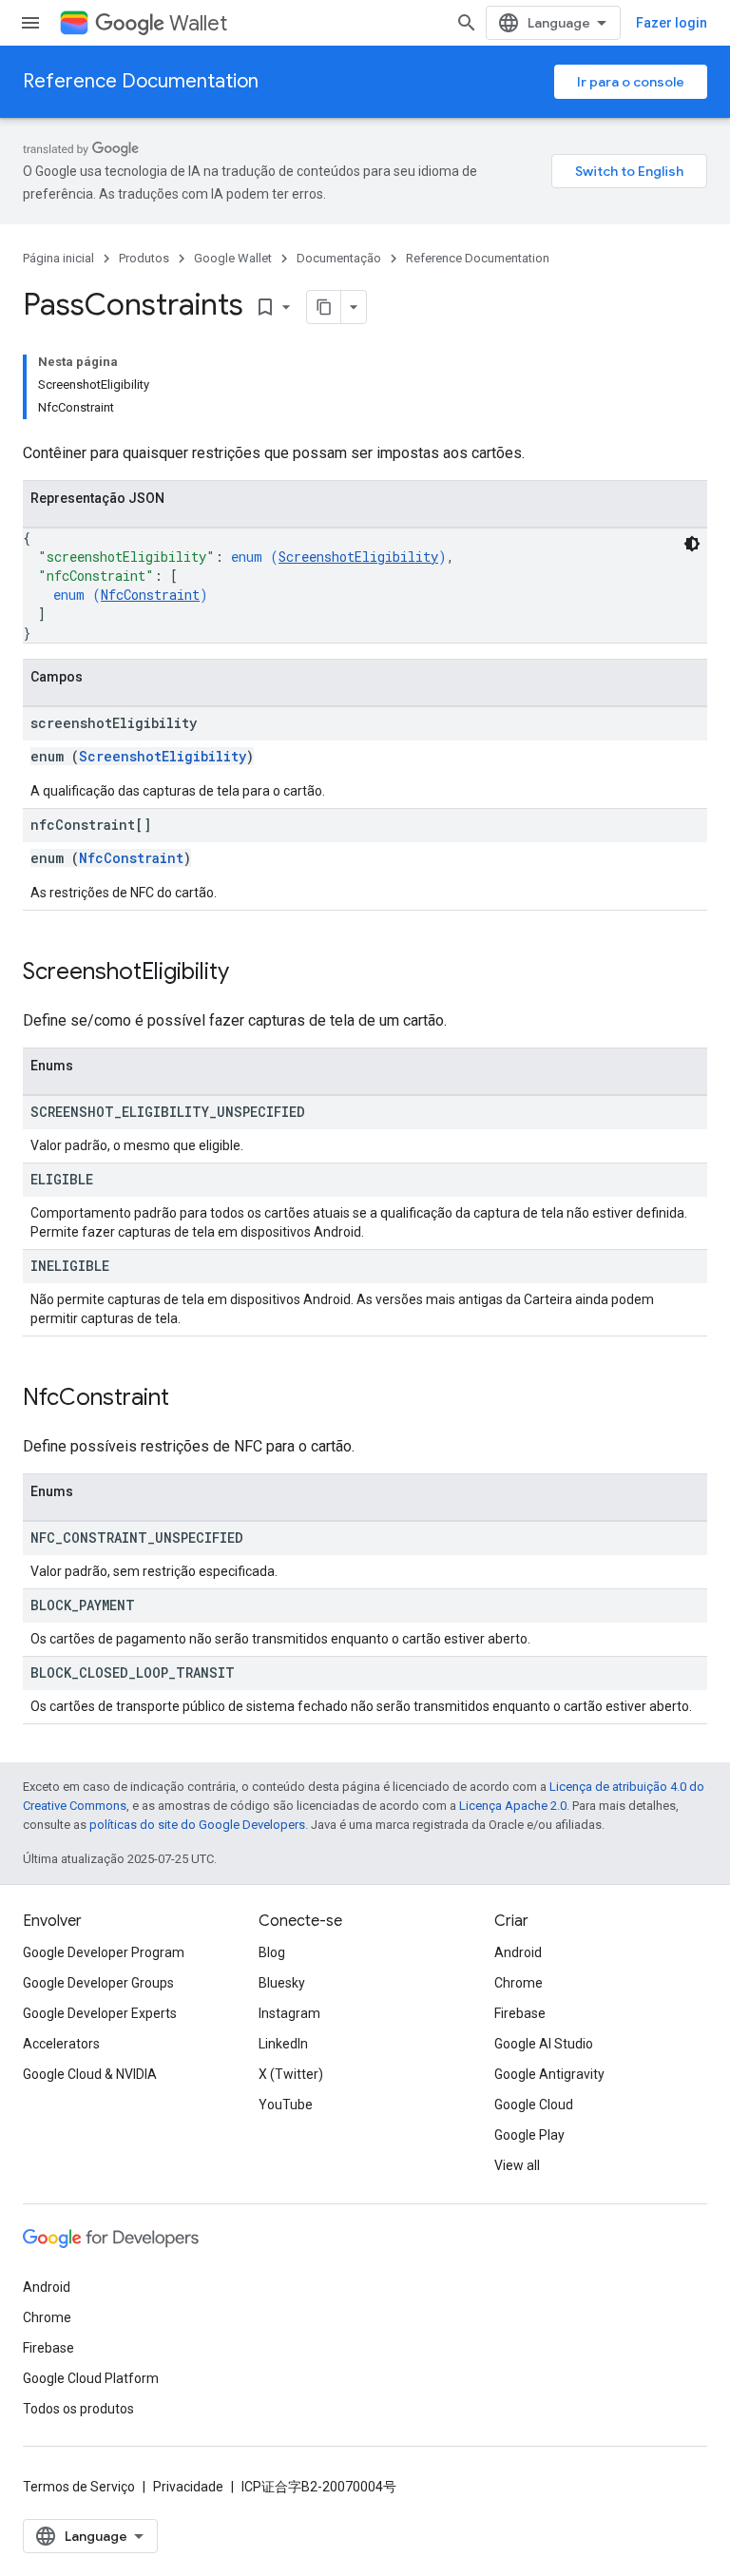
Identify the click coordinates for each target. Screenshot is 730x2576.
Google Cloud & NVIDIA (90, 2074)
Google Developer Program (104, 1952)
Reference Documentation (141, 81)
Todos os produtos (78, 2409)
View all (517, 2165)
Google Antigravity (549, 2074)
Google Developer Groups (98, 1983)
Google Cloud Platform (91, 2378)
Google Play (529, 2135)
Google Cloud (534, 2105)
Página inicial (58, 258)
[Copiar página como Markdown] (324, 307)
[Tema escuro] (692, 544)
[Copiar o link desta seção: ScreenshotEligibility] (248, 973)
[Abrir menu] (30, 23)
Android (518, 1952)
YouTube (286, 2105)
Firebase (520, 2013)
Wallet (198, 23)
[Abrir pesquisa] (467, 23)
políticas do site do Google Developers (197, 1825)
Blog (272, 1952)
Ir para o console (631, 82)
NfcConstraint (150, 595)
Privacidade (188, 2487)
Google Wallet (233, 258)
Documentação (339, 258)
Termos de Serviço (79, 2487)
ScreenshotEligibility (358, 557)
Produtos (144, 258)
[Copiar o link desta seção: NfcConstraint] (188, 1399)
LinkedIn (283, 2044)
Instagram (289, 2013)
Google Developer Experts (100, 2013)
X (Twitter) (291, 2074)
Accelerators (61, 2044)
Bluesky (282, 1983)
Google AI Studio (544, 2044)
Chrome (519, 1983)
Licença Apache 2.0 (513, 1806)
